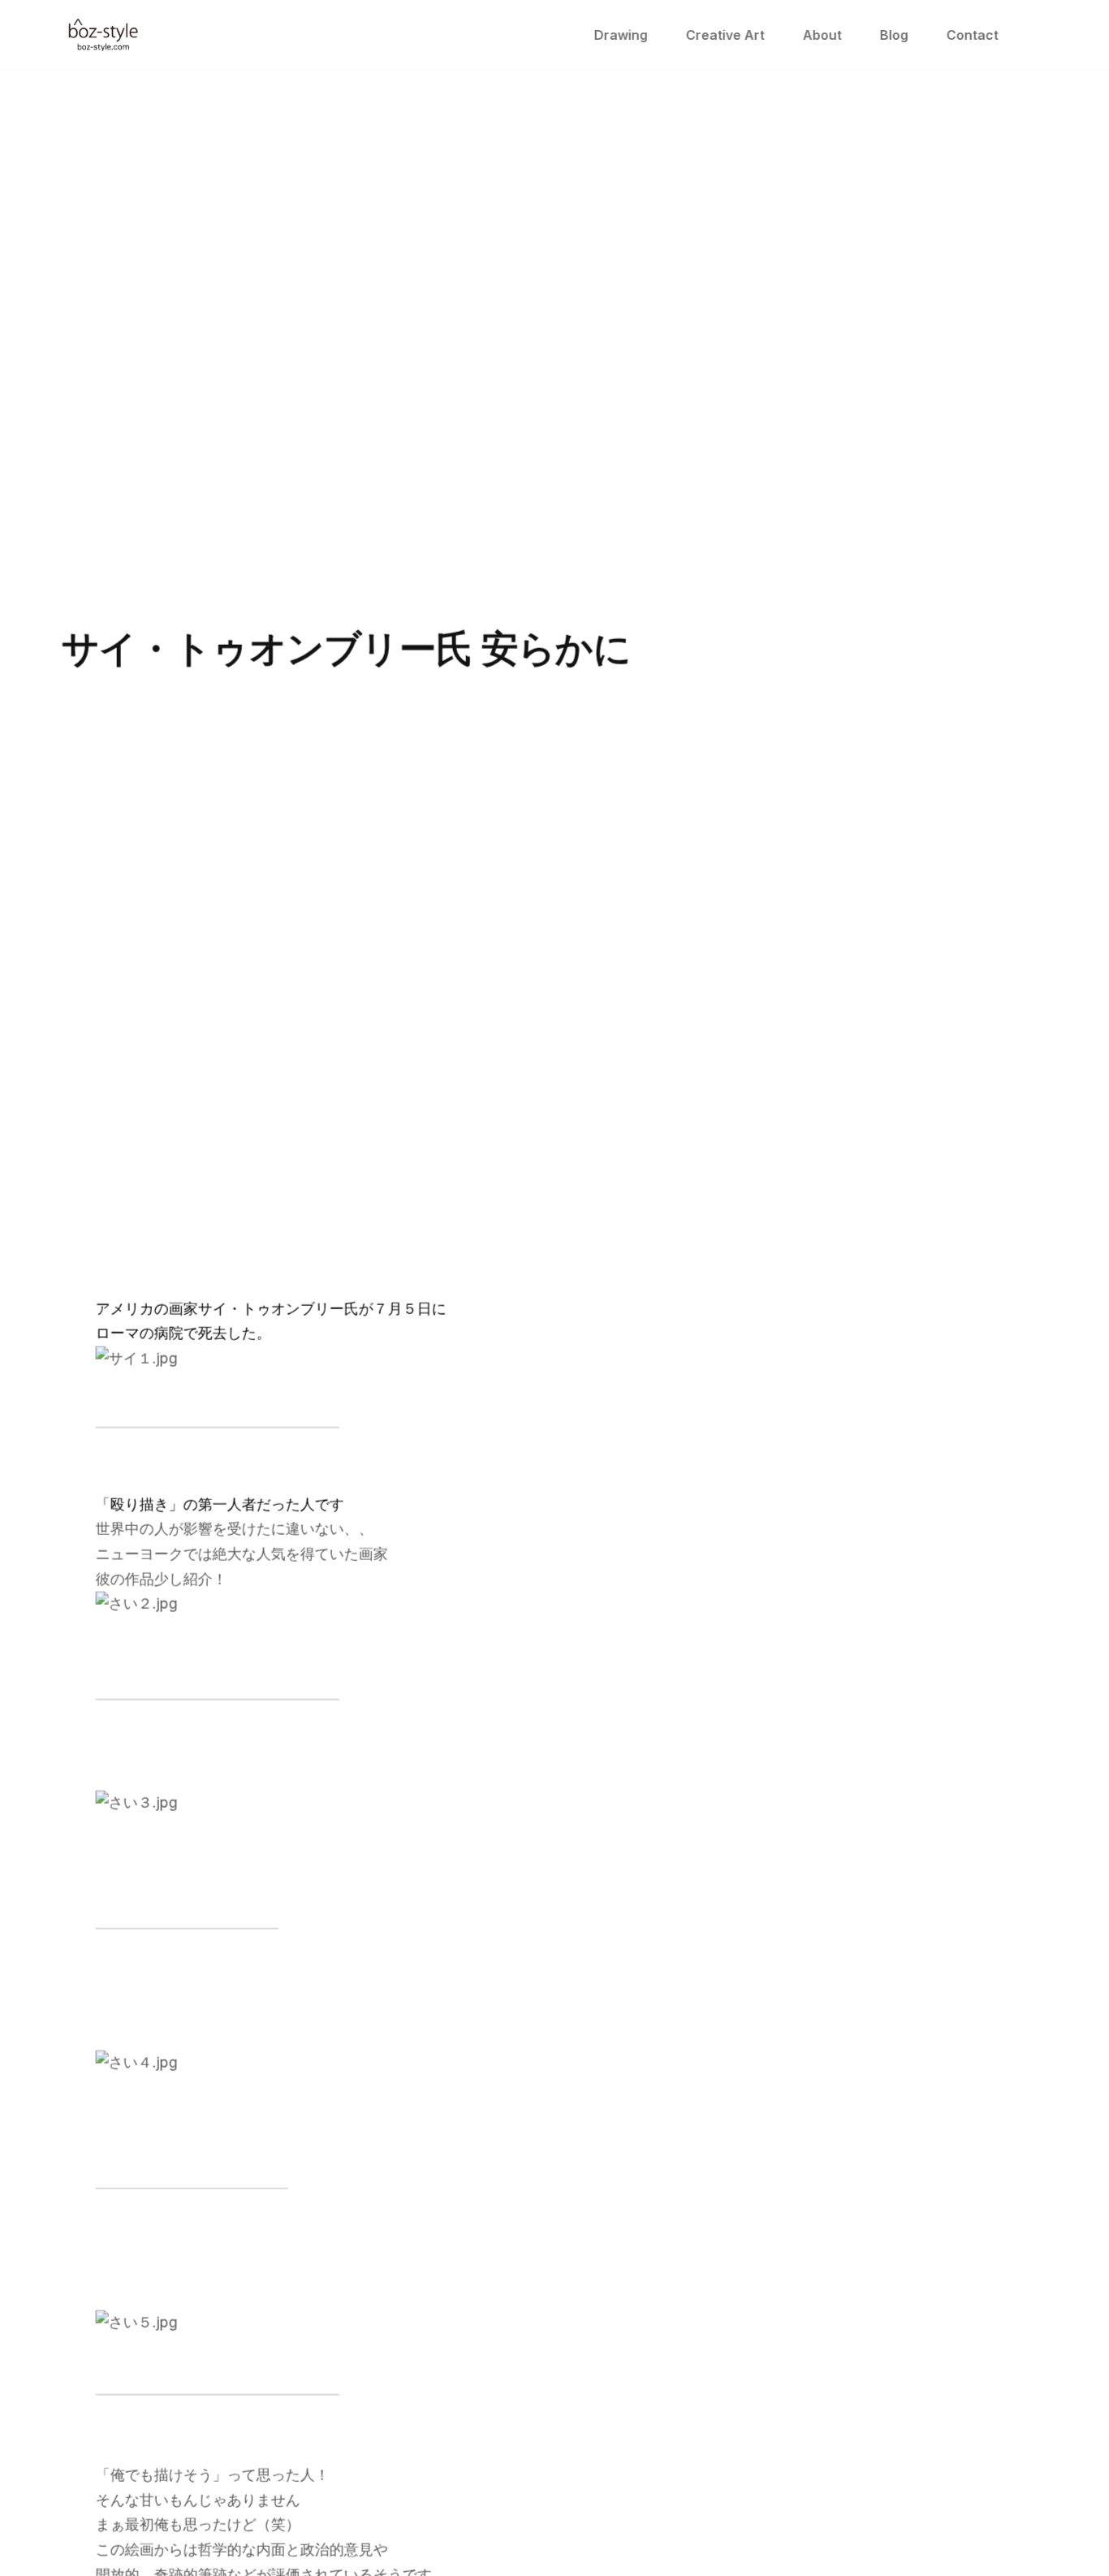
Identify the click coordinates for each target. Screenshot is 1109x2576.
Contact (972, 35)
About (822, 35)
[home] (103, 35)
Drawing (620, 35)
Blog (893, 35)
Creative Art (725, 35)
